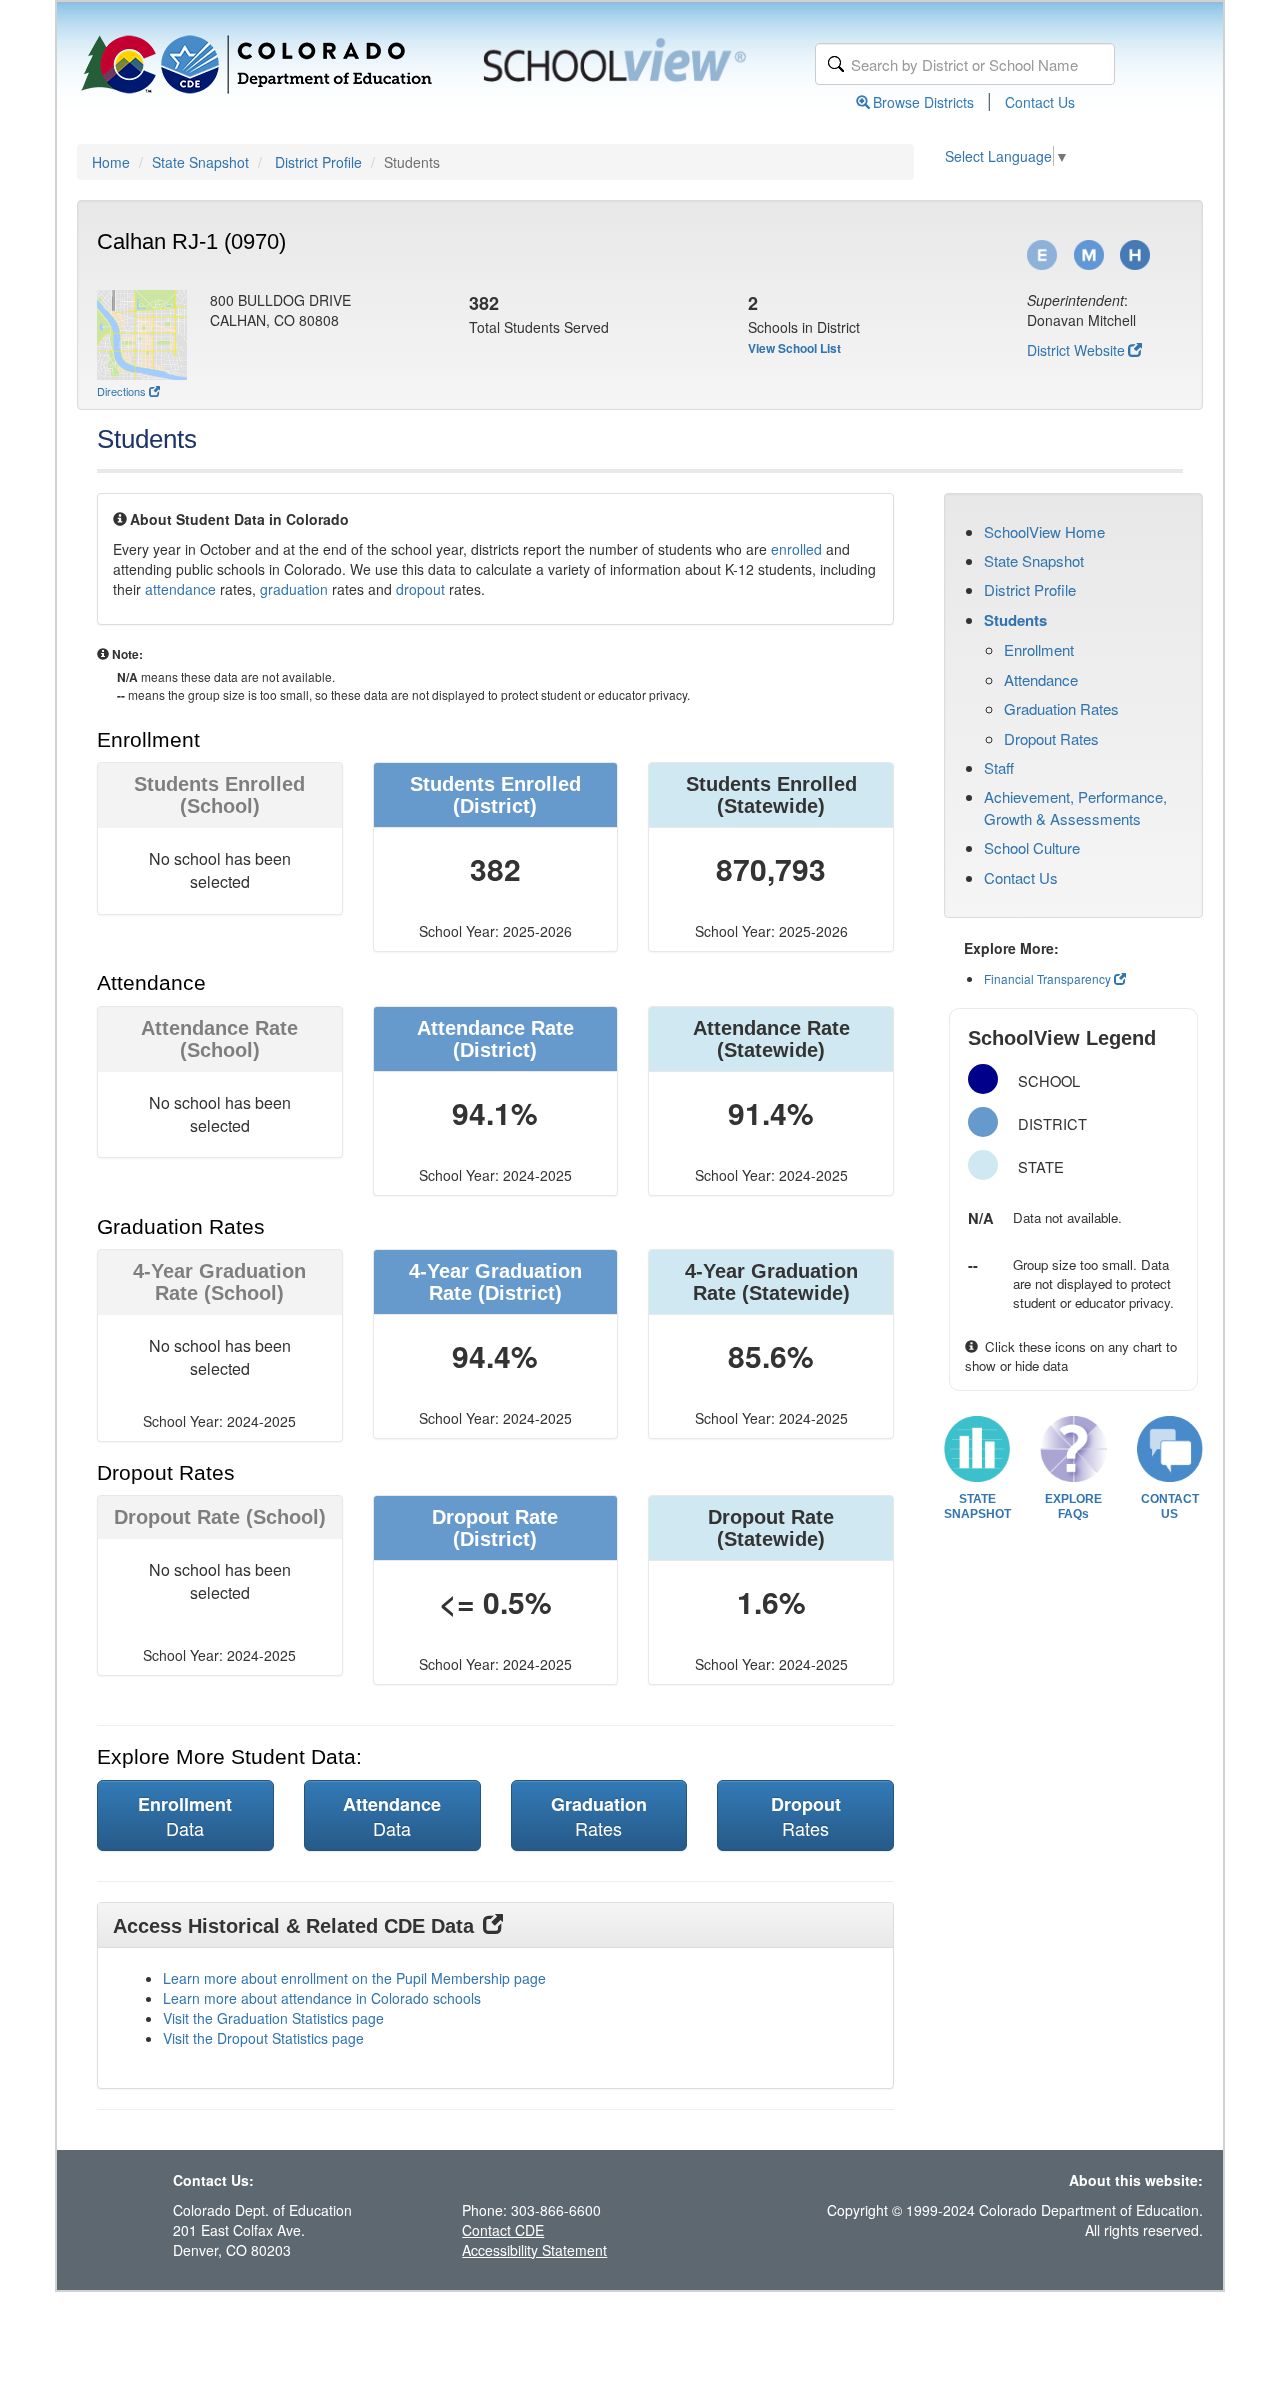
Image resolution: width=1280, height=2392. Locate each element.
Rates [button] (599, 1816)
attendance (180, 589)
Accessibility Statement (534, 2250)
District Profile (318, 162)
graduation (294, 589)
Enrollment (1039, 649)
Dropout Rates (1051, 738)
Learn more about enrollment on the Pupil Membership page (354, 1978)
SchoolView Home (1044, 531)
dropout (420, 589)
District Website (1076, 350)
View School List (794, 348)
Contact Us (1040, 102)
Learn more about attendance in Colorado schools (322, 1998)
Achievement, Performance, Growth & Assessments (1075, 807)
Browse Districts (923, 102)
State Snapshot (200, 162)
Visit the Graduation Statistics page (273, 2018)
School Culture (1032, 847)
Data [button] (185, 1816)
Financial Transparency (1047, 978)
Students (1015, 620)
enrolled (796, 549)
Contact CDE (503, 2230)
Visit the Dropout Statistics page (263, 2038)
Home (111, 162)
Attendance (1041, 679)
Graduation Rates (1061, 708)
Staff (999, 767)
